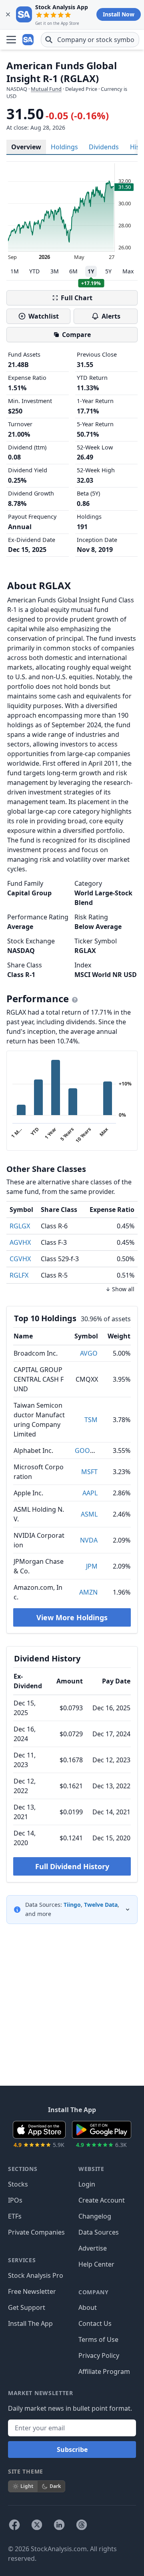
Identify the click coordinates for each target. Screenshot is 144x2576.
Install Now (119, 14)
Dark (55, 2486)
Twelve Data (101, 1905)
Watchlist (44, 316)
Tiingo (72, 1905)
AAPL (90, 1493)
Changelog (95, 2216)
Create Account (102, 2200)
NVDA (89, 1540)
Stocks (18, 2184)
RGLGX (20, 1226)
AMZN (88, 1592)
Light (27, 2486)
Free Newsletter (32, 2291)
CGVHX (20, 1259)
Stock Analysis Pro (36, 2275)
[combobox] (90, 40)
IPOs (15, 2200)
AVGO (89, 1353)
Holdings (64, 147)
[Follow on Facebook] (14, 2525)
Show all (123, 1289)
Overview (26, 147)
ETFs (15, 2216)
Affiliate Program (104, 2371)
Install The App (30, 2323)
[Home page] (29, 40)
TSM (91, 1420)
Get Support (27, 2307)
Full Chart (77, 298)
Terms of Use (98, 2339)
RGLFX (19, 1275)
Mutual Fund (46, 89)
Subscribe (72, 2450)
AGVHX (20, 1242)
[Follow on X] (37, 2525)
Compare (76, 335)
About (88, 2307)
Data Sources (99, 2232)
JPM (92, 1566)
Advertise (93, 2248)
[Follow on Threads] (82, 2525)
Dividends (104, 147)
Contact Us (95, 2323)
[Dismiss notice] (8, 14)
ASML (89, 1514)
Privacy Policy (99, 2355)
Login (87, 2184)
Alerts (111, 316)
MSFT (89, 1472)
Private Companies (36, 2232)
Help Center (96, 2264)
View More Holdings (72, 1617)
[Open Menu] (11, 40)
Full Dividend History (72, 1866)
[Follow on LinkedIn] (59, 2525)
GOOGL (86, 1451)
